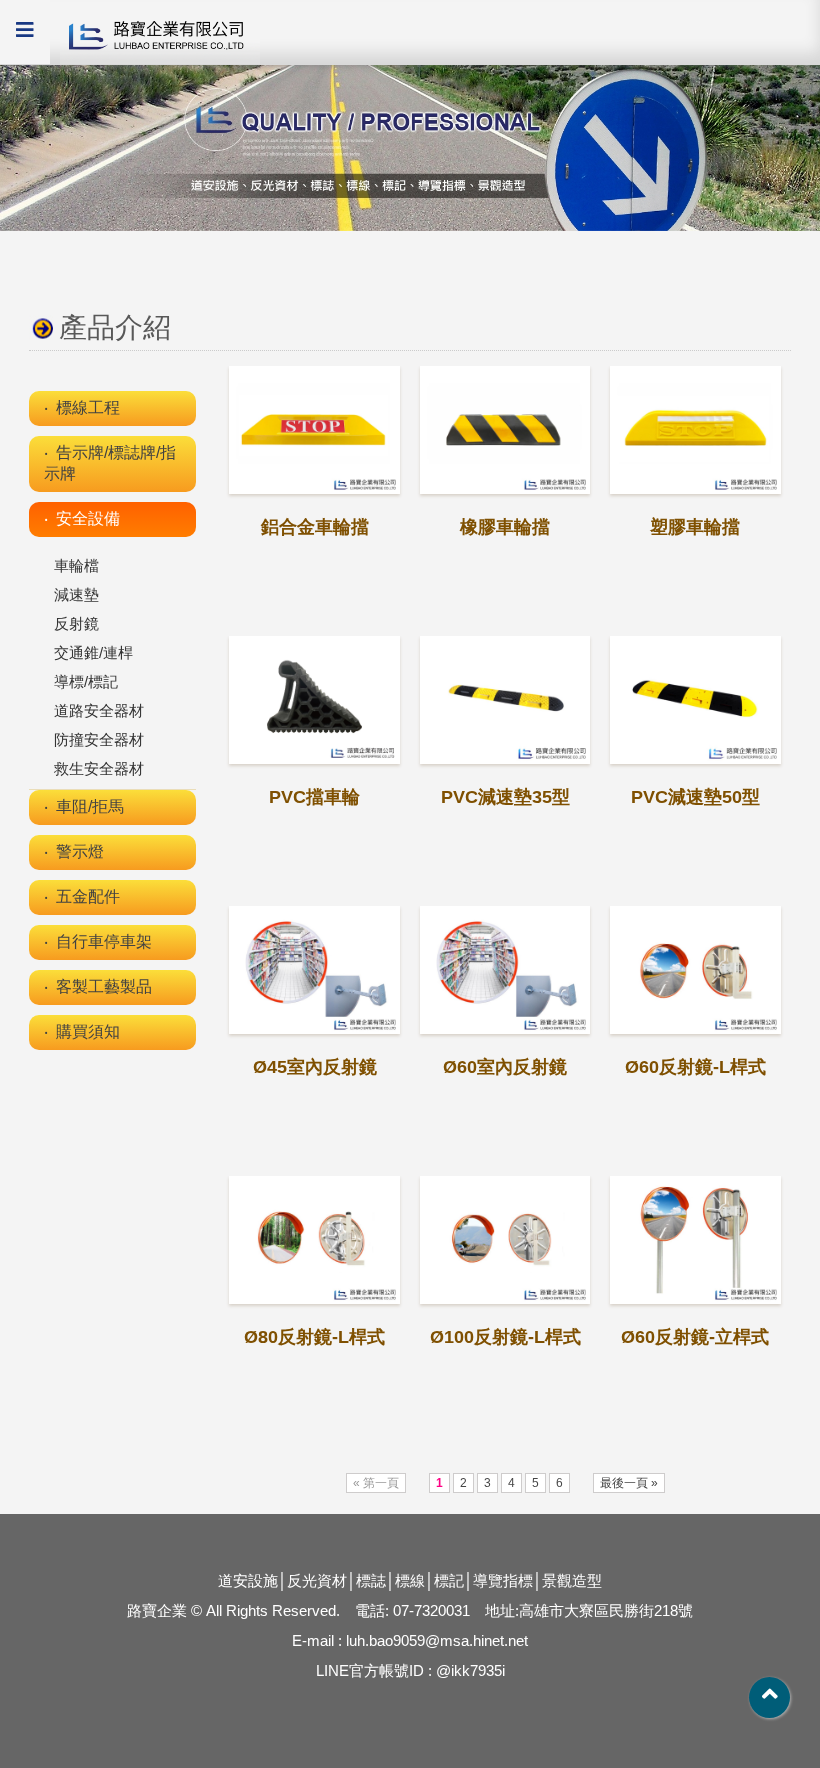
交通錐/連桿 (93, 652)
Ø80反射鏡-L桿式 (314, 1337)
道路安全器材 (99, 710)
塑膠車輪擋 (695, 527)
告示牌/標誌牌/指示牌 (110, 463)
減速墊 (76, 594)
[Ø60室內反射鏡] (505, 970)
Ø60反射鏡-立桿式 (695, 1337)
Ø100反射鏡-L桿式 (505, 1337)
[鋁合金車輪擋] (314, 430)
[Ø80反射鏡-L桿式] (314, 1240)
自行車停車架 (104, 941)
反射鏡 (76, 623)
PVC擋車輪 (314, 797)
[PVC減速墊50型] (695, 700)
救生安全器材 (99, 768)
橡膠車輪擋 (505, 527)
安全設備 (88, 518)
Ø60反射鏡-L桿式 (695, 1067)
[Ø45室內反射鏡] (314, 970)
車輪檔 (76, 565)
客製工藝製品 (104, 986)
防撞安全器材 (99, 739)
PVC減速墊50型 (695, 797)
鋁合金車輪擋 (315, 527)
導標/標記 (86, 681)
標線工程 (88, 407)
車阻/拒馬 (90, 806)
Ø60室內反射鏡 (505, 1067)
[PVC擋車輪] (314, 700)
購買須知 (88, 1031)
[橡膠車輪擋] (505, 430)
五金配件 (88, 896)
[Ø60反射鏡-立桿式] (695, 1240)
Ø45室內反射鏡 (315, 1067)
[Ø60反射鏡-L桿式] (695, 970)
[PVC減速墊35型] (505, 700)
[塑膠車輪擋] (695, 430)
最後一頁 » (629, 1483)
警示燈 (80, 851)
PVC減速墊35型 (505, 797)
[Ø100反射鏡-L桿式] (505, 1240)
